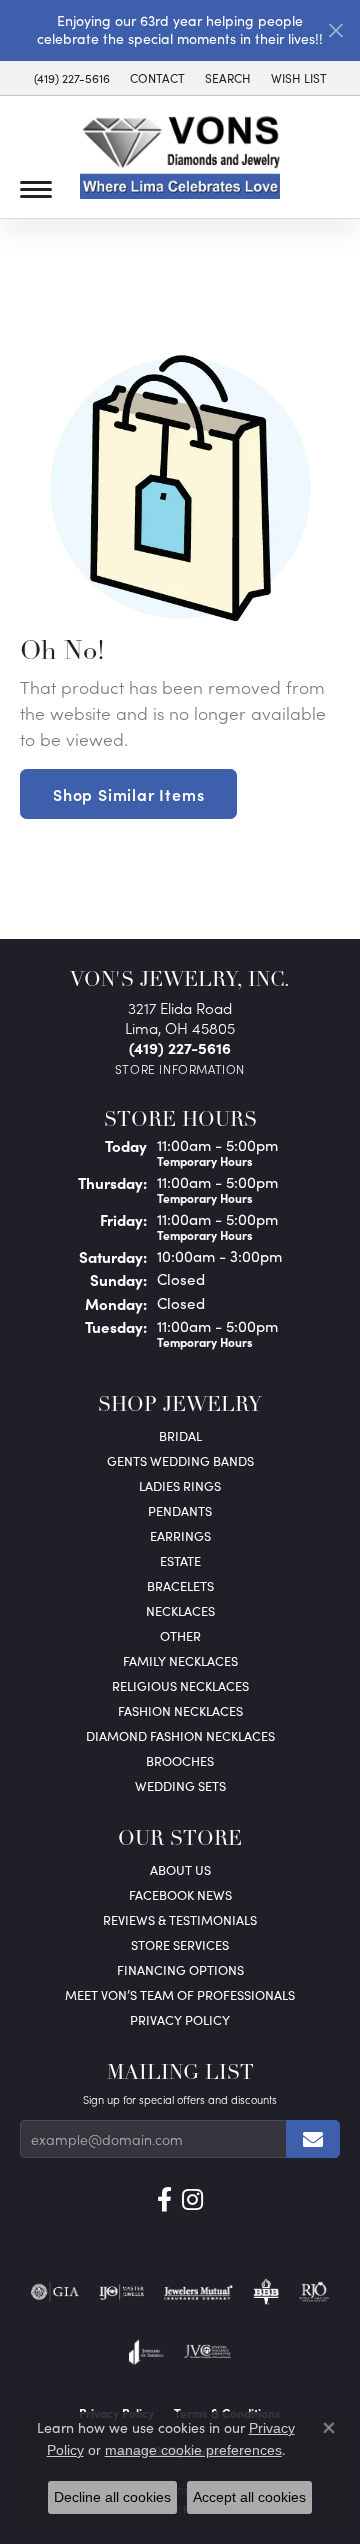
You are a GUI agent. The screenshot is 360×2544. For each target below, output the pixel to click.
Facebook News (180, 1894)
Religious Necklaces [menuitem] (180, 1685)
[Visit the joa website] (146, 2352)
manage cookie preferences (193, 2450)
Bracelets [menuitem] (180, 1585)
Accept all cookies (249, 2497)
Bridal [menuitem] (180, 1435)
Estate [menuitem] (180, 1560)
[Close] (335, 30)
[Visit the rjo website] (314, 2292)
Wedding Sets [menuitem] (180, 1785)
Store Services (180, 1944)
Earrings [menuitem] (180, 1535)
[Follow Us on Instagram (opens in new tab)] (192, 2200)
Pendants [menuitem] (180, 1510)
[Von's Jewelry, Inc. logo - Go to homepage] (180, 157)
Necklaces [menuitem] (180, 1610)
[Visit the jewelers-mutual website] (198, 2292)
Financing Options (180, 1969)
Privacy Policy (180, 2019)
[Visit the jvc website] (207, 2352)
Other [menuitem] (180, 1635)
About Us (180, 1869)
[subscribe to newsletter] (313, 2139)
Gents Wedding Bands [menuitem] (180, 1460)
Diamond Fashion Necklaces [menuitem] (180, 1735)
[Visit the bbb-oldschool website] (265, 2292)
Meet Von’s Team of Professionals (180, 1994)
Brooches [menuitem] (180, 1760)
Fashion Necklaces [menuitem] (180, 1710)
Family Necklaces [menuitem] (180, 1660)
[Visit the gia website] (55, 2292)
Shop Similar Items (128, 794)
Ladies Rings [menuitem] (180, 1485)
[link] (72, 78)
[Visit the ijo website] (121, 2292)
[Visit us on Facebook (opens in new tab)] (164, 2200)
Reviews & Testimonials (180, 1919)
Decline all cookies (112, 2497)
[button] (228, 78)
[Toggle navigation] (36, 189)
